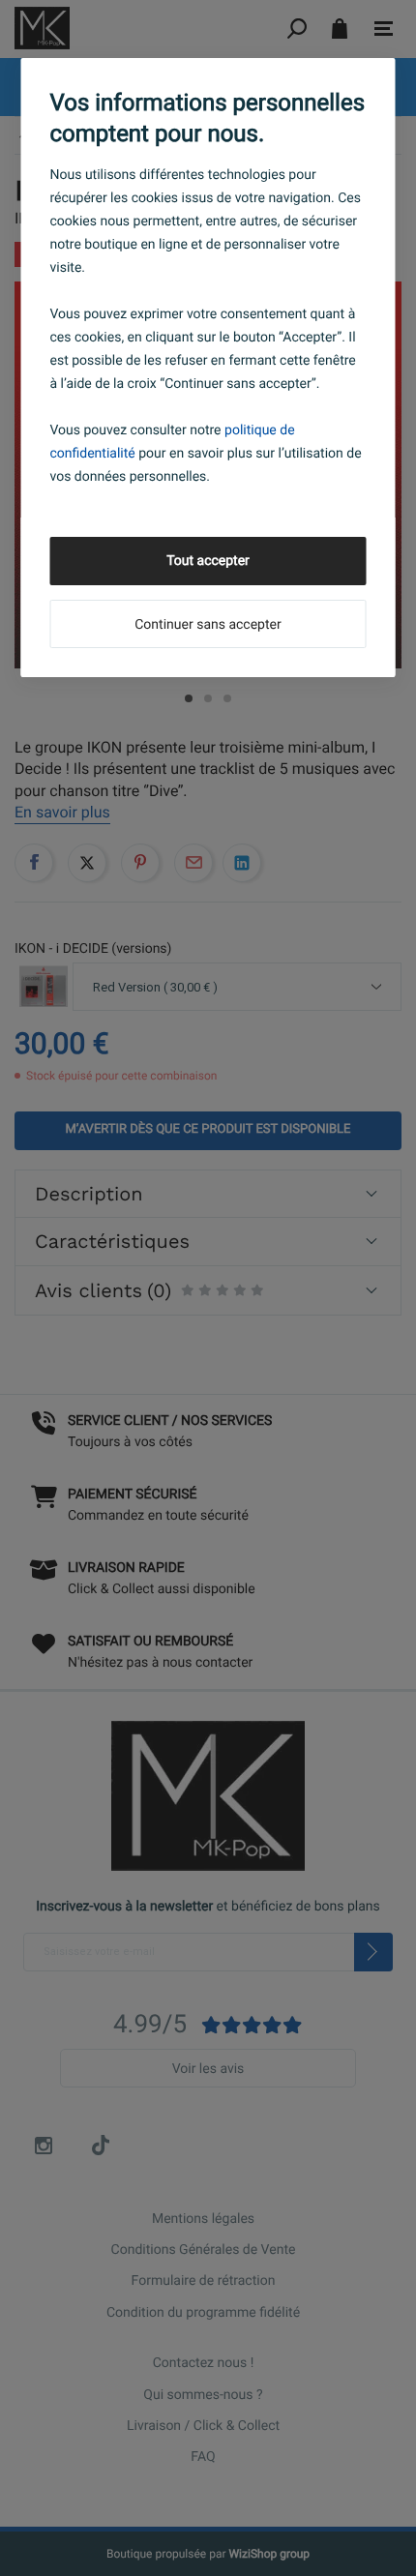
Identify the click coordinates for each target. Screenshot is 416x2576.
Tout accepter (208, 561)
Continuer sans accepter (208, 625)
